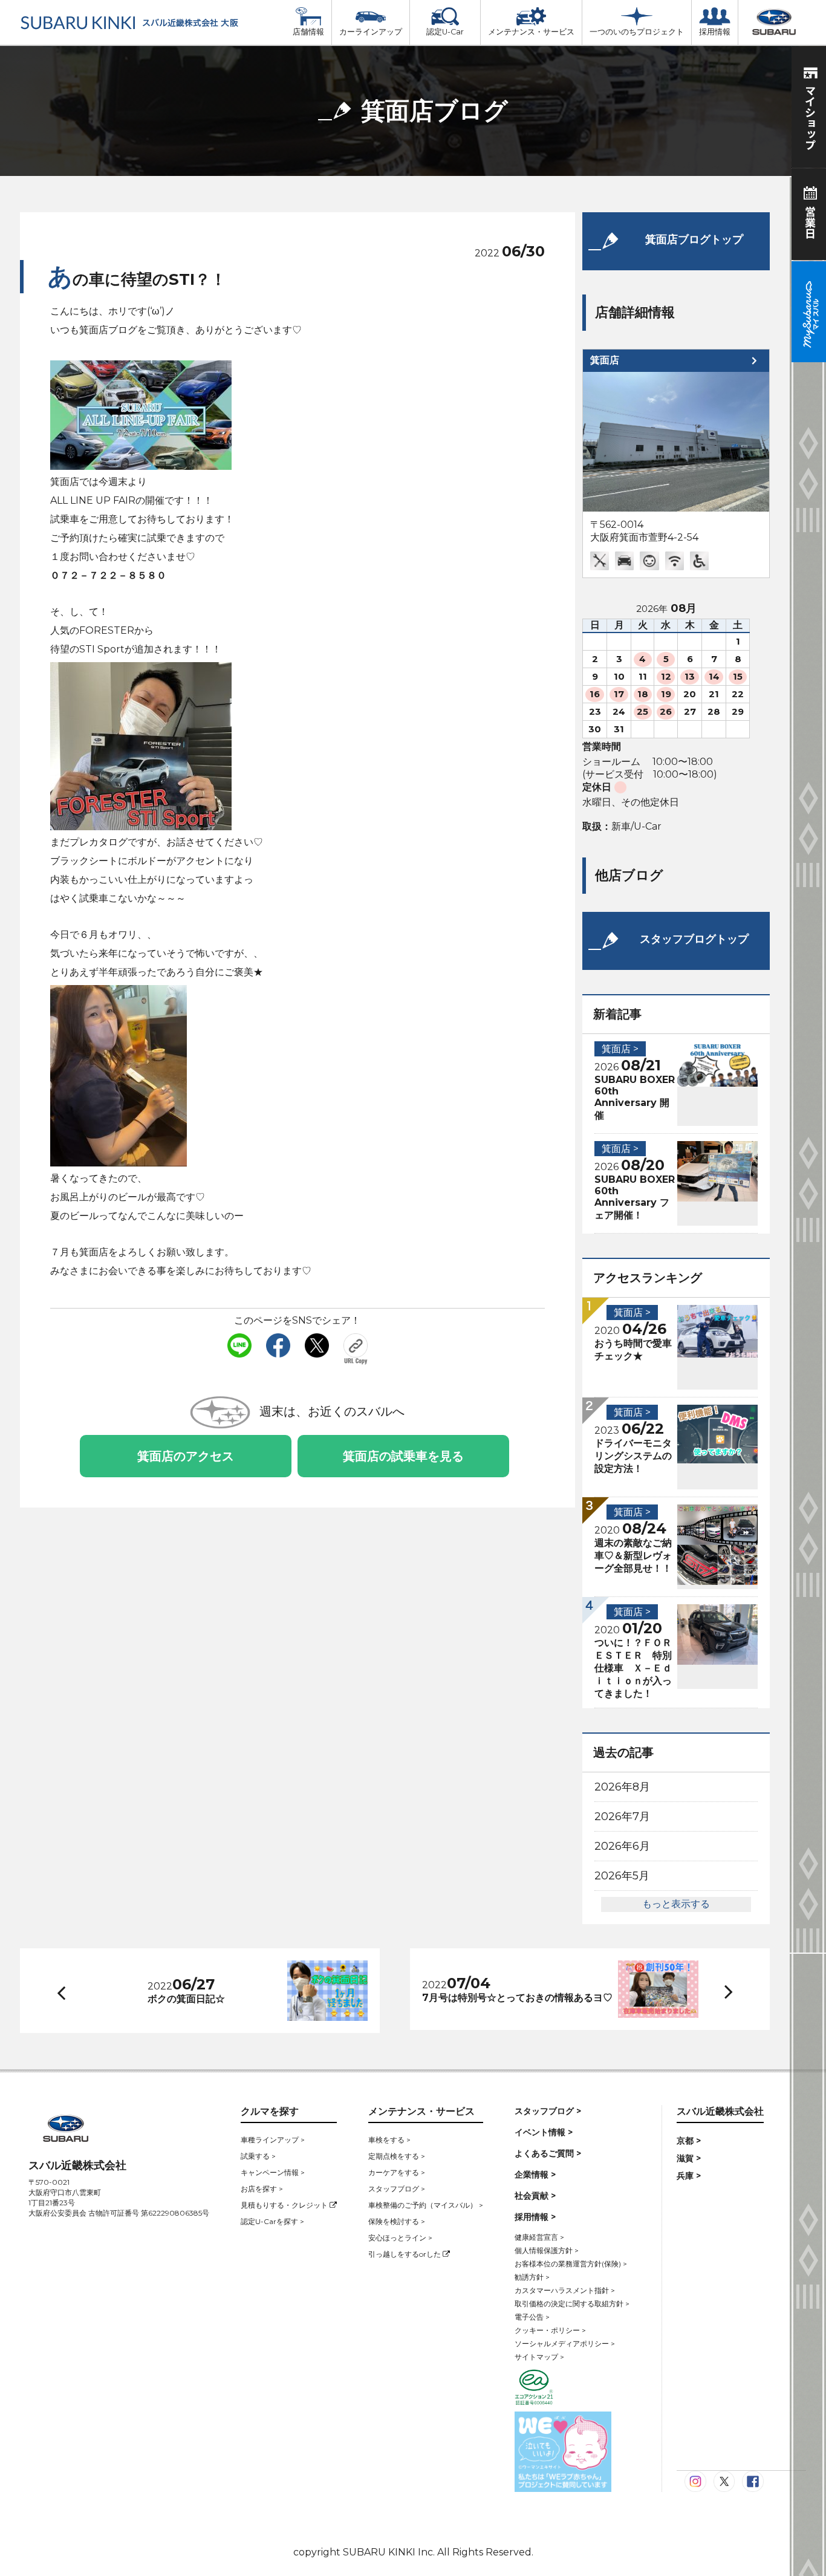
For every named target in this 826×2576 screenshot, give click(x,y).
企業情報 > (535, 2174)
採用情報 (715, 32)
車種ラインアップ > (273, 2140)
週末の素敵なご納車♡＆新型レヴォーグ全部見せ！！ (633, 1556)
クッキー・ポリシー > (550, 2330)
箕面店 (605, 360)
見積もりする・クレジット (285, 2205)
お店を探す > (262, 2189)
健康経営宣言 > (539, 2237)
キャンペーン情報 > (273, 2172)
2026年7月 (622, 1817)
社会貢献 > (535, 2196)
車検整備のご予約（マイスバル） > (426, 2205)
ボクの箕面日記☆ (186, 1999)
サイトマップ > (539, 2357)
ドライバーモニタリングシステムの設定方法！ (633, 1456)
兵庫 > (689, 2176)
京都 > (689, 2141)
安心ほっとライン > (400, 2238)
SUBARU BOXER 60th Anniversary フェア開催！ (635, 1197)
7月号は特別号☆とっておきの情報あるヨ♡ (517, 1998)
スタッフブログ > (397, 2189)
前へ (59, 1991)
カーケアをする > (397, 2172)
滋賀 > (689, 2158)
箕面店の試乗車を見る (403, 1456)
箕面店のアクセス (186, 1456)
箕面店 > (620, 1049)
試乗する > (258, 2156)
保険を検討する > (397, 2221)
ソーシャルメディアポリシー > (565, 2343)
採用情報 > (535, 2217)
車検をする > (389, 2140)
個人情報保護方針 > (547, 2250)
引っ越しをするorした (405, 2254)
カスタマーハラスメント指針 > (565, 2290)
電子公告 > (532, 2317)
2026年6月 (622, 1846)
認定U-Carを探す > (272, 2221)
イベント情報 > (544, 2132)
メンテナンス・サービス (531, 32)
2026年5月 (622, 1876)
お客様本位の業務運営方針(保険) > (571, 2264)
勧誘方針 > (532, 2277)
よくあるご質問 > (548, 2153)
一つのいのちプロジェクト (637, 32)
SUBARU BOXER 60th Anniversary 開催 (635, 1098)
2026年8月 (622, 1787)
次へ (717, 1990)
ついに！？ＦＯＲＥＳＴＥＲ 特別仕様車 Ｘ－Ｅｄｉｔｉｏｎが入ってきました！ (633, 1668)
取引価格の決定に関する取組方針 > (572, 2304)
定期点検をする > (397, 2156)
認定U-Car (445, 32)
